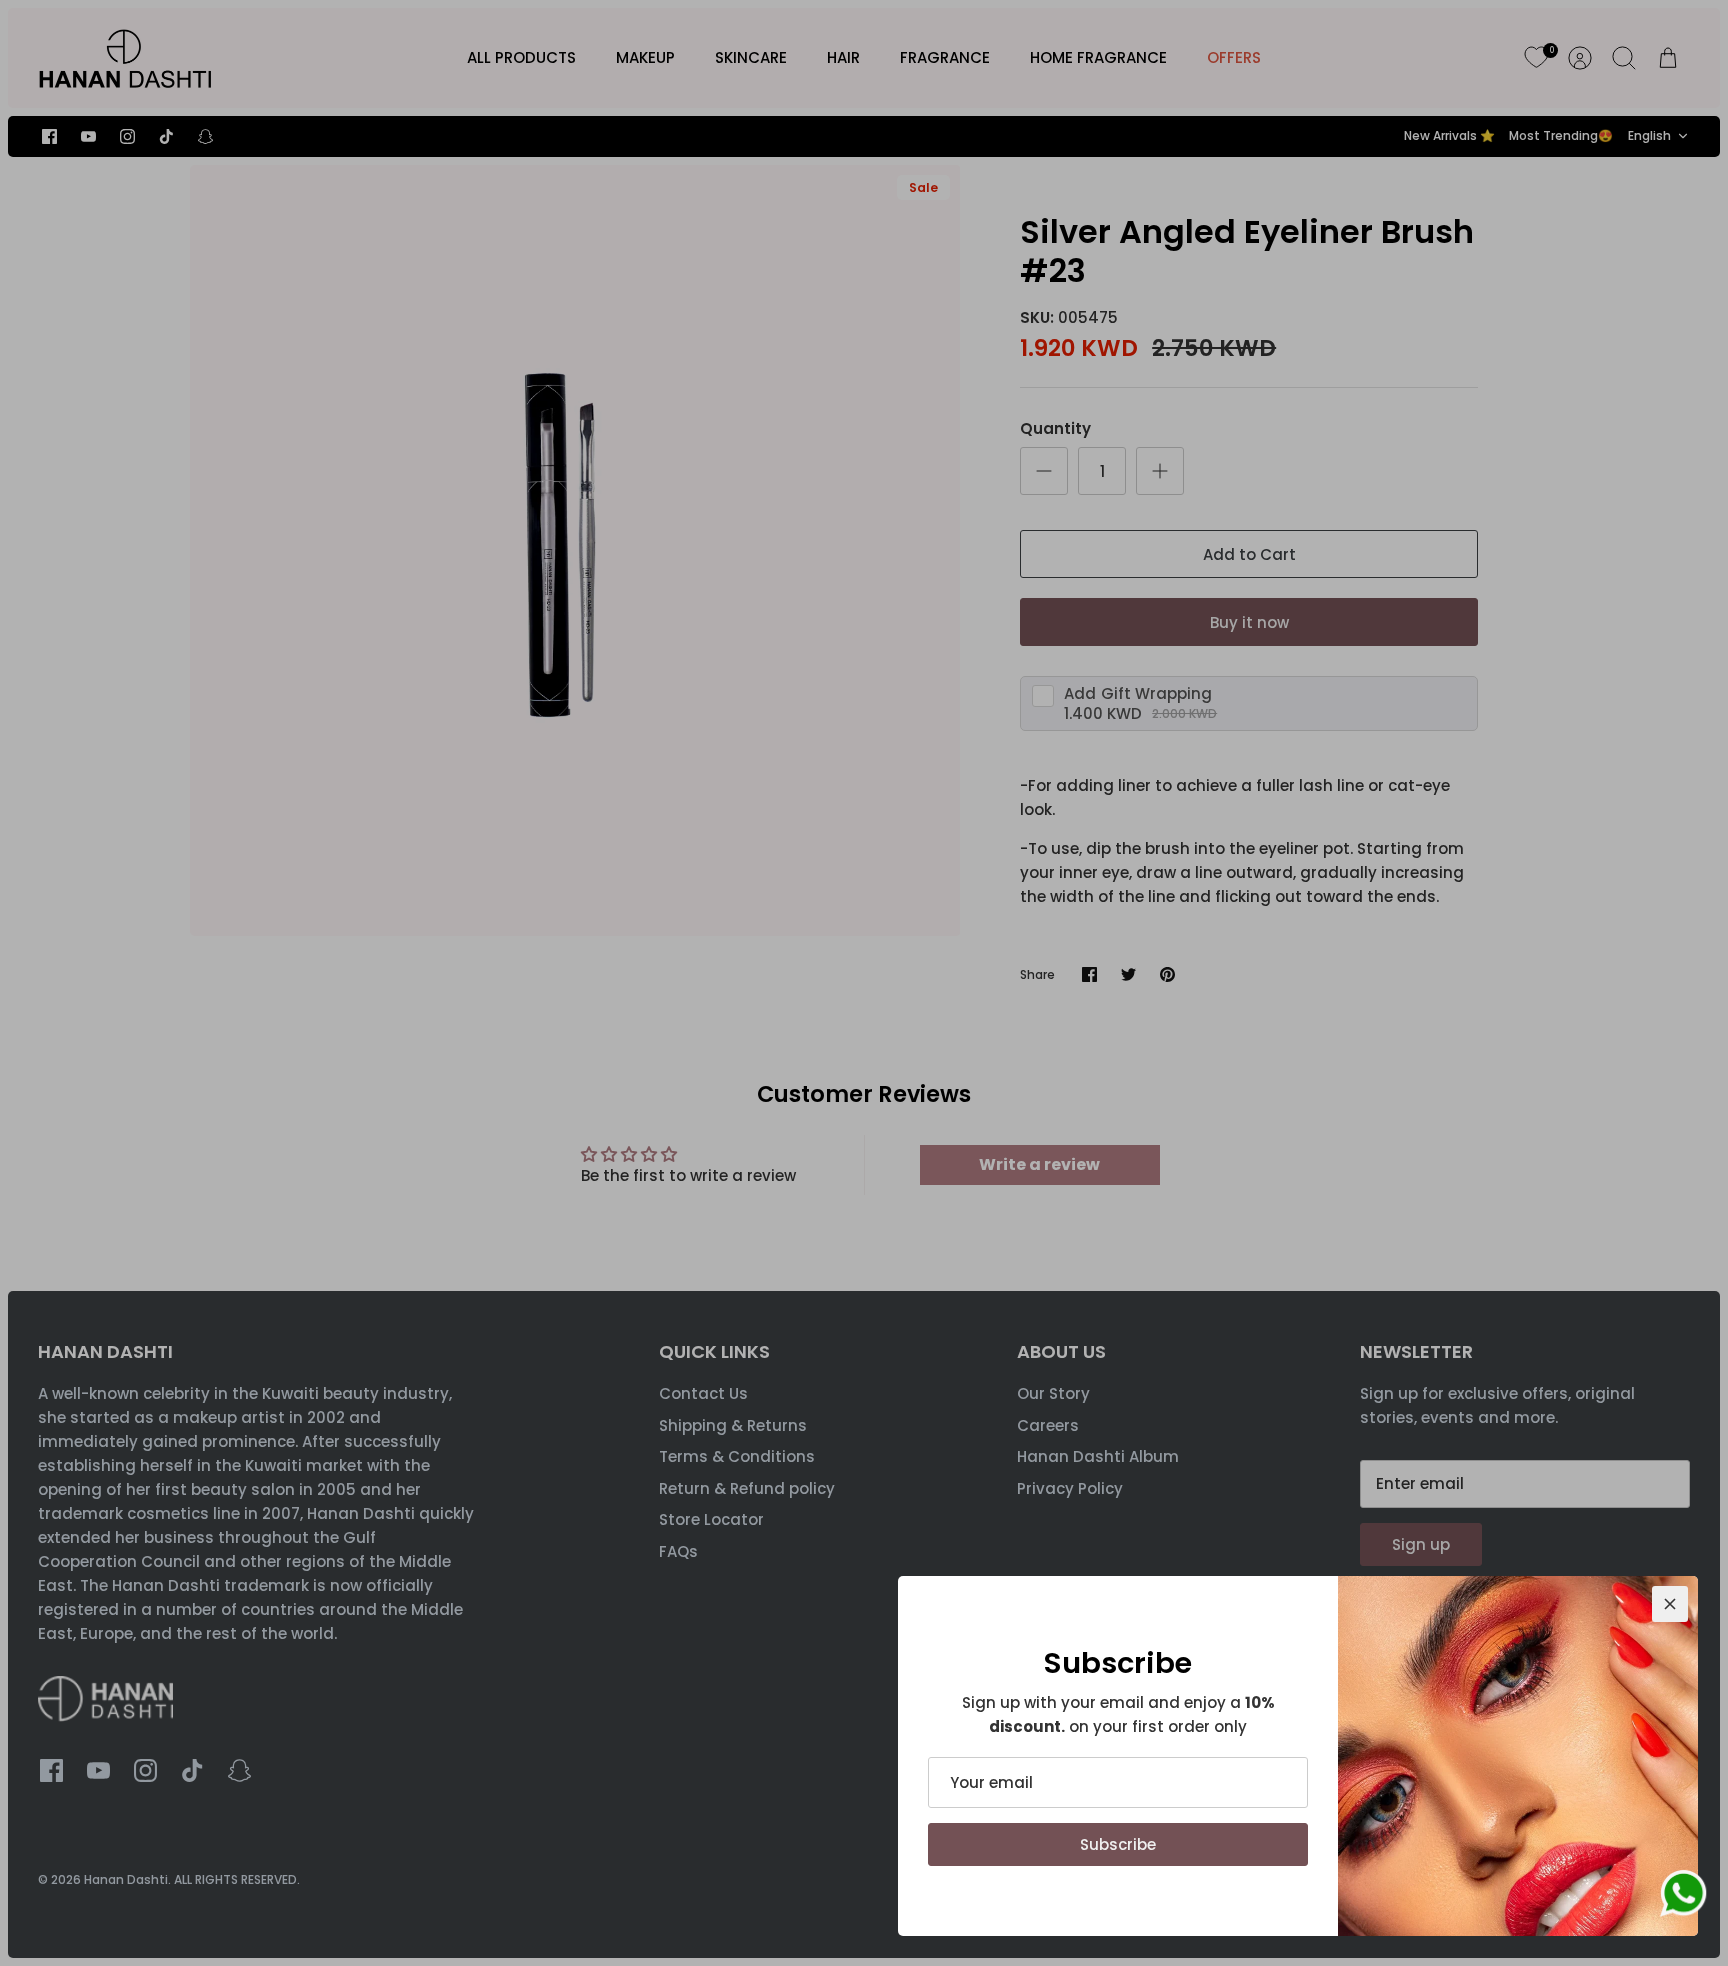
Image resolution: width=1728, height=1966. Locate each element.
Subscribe (1118, 1844)
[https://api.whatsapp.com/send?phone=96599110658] (1683, 1897)
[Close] (1670, 1604)
